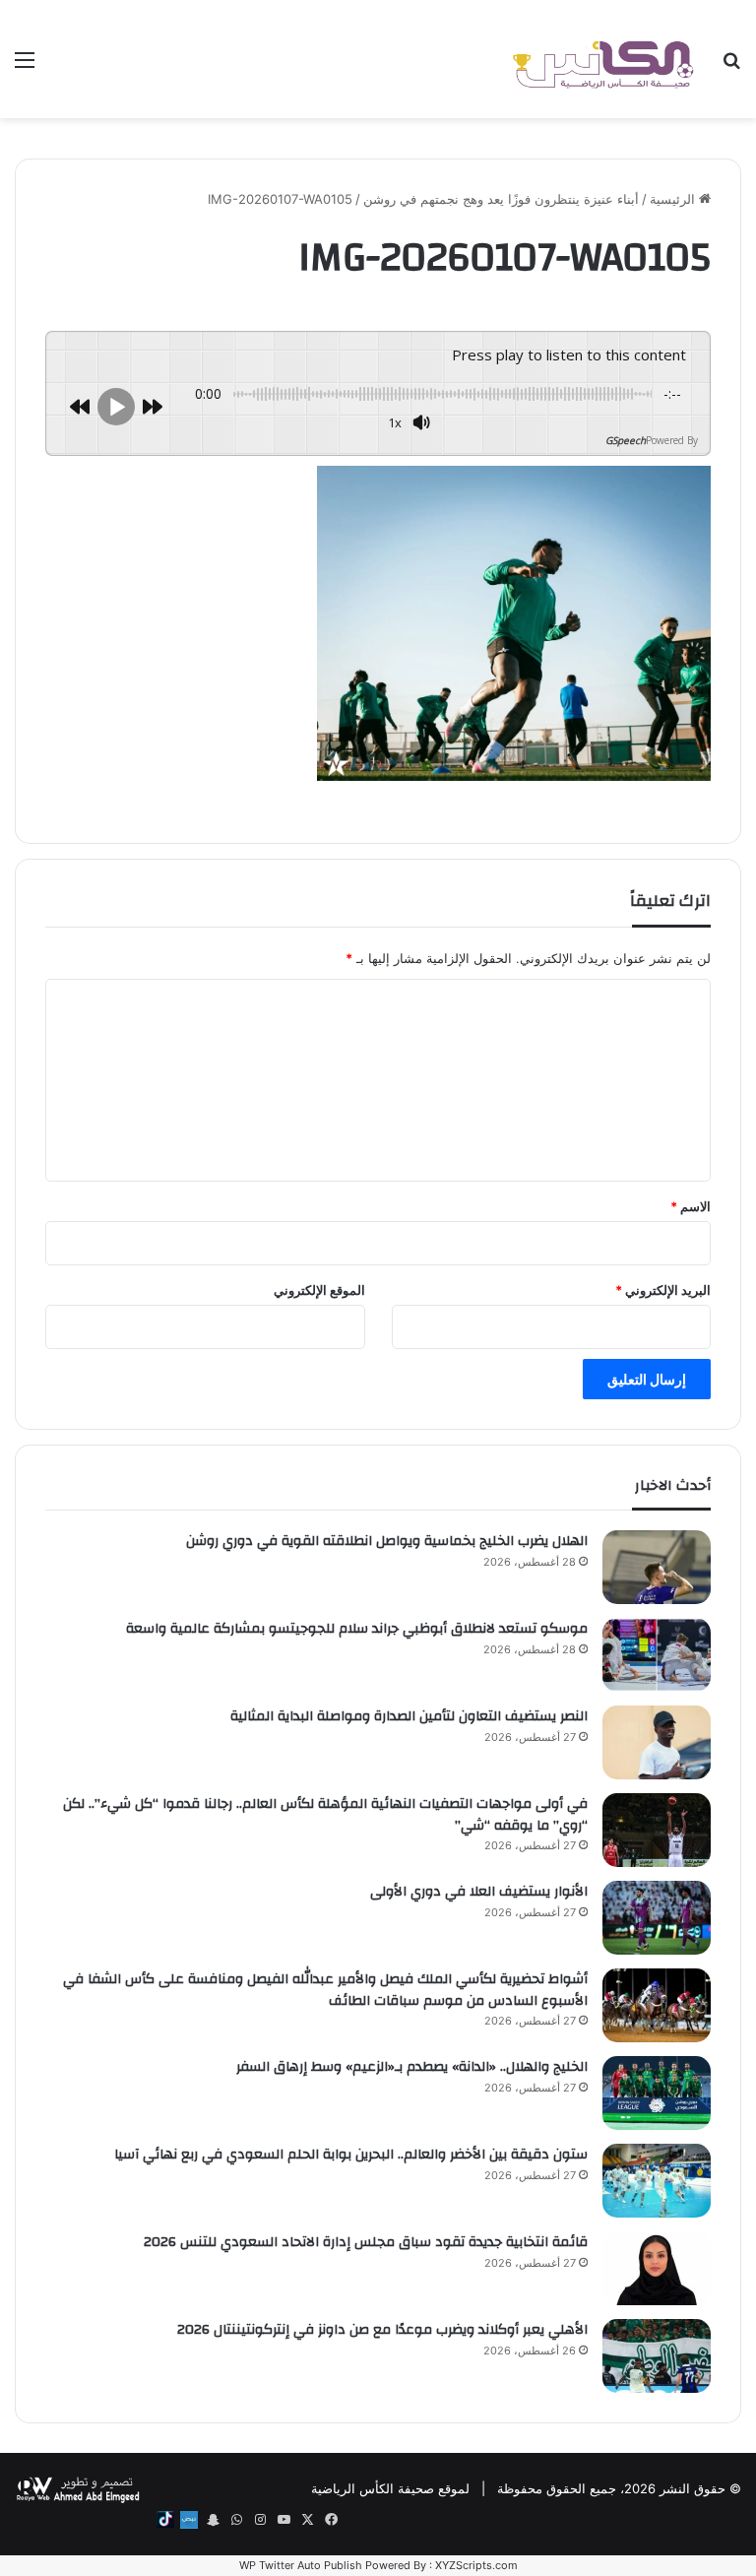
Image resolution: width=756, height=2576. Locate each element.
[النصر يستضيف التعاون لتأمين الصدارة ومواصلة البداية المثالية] (657, 1742)
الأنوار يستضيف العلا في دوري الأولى (479, 1892)
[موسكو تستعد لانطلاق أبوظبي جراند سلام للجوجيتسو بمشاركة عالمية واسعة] (657, 1655)
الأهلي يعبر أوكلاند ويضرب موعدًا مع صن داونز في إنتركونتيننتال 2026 (382, 2330)
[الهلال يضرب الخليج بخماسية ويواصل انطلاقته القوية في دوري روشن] (657, 1567)
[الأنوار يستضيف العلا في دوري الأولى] (657, 1918)
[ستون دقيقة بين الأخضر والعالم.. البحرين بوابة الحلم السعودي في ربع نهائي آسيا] (657, 2181)
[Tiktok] (165, 2520)
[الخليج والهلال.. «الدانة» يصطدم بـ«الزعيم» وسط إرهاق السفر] (657, 2093)
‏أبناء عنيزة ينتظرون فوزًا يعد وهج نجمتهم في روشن (501, 199)
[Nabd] (189, 2520)
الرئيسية (674, 199)
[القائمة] (25, 66)
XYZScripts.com (476, 2565)
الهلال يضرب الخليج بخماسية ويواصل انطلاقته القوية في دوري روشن (387, 1541)
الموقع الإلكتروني (319, 1290)
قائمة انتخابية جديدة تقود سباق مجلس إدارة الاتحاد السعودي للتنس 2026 (366, 2242)
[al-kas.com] (602, 59)
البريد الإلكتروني (663, 1290)
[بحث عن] (731, 66)
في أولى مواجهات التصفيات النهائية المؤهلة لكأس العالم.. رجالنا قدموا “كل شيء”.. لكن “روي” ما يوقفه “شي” (325, 1815)
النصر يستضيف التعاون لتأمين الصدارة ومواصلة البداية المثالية (409, 1716)
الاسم (691, 1206)
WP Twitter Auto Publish (301, 2565)
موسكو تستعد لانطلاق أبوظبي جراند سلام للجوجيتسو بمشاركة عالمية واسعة (357, 1629)
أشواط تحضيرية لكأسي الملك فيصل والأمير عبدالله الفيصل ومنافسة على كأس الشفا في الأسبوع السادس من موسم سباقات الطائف (325, 1990)
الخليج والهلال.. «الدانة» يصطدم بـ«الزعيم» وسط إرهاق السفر (412, 2067)
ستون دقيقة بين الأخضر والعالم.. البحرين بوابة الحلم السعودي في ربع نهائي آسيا (351, 2155)
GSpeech (626, 440)
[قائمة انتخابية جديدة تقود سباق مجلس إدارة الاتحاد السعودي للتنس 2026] (657, 2268)
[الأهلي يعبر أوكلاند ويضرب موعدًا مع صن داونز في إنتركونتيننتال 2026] (657, 2356)
